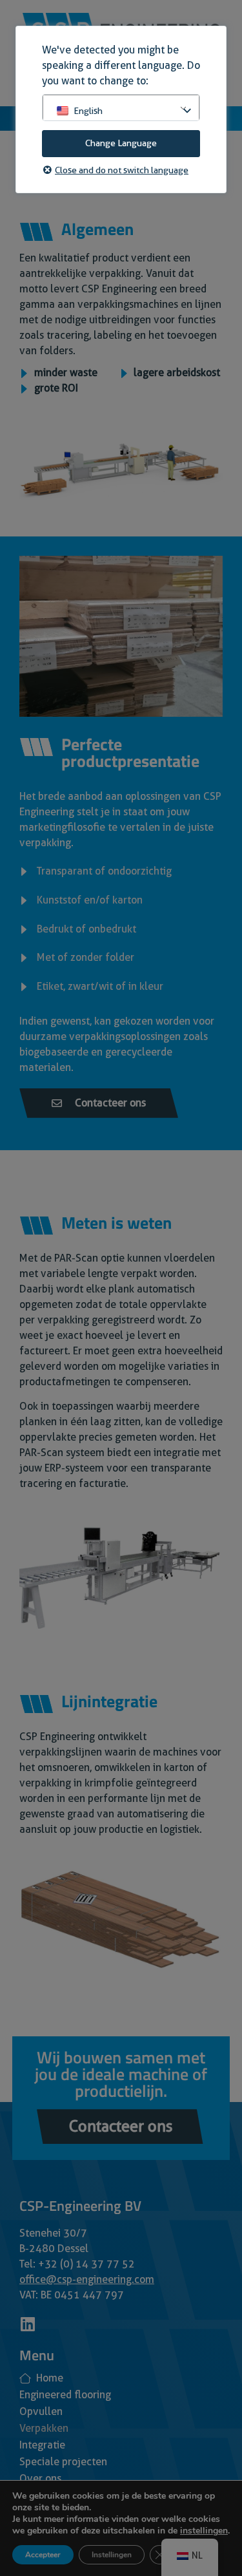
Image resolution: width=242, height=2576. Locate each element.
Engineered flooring (65, 2395)
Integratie (42, 2445)
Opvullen (41, 2411)
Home (50, 2378)
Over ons (40, 2478)
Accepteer (43, 2555)
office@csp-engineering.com (87, 2279)
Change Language (121, 143)
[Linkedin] (27, 2324)
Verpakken (44, 2428)
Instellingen (112, 2555)
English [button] (88, 111)
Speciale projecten (63, 2462)
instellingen (204, 2531)
